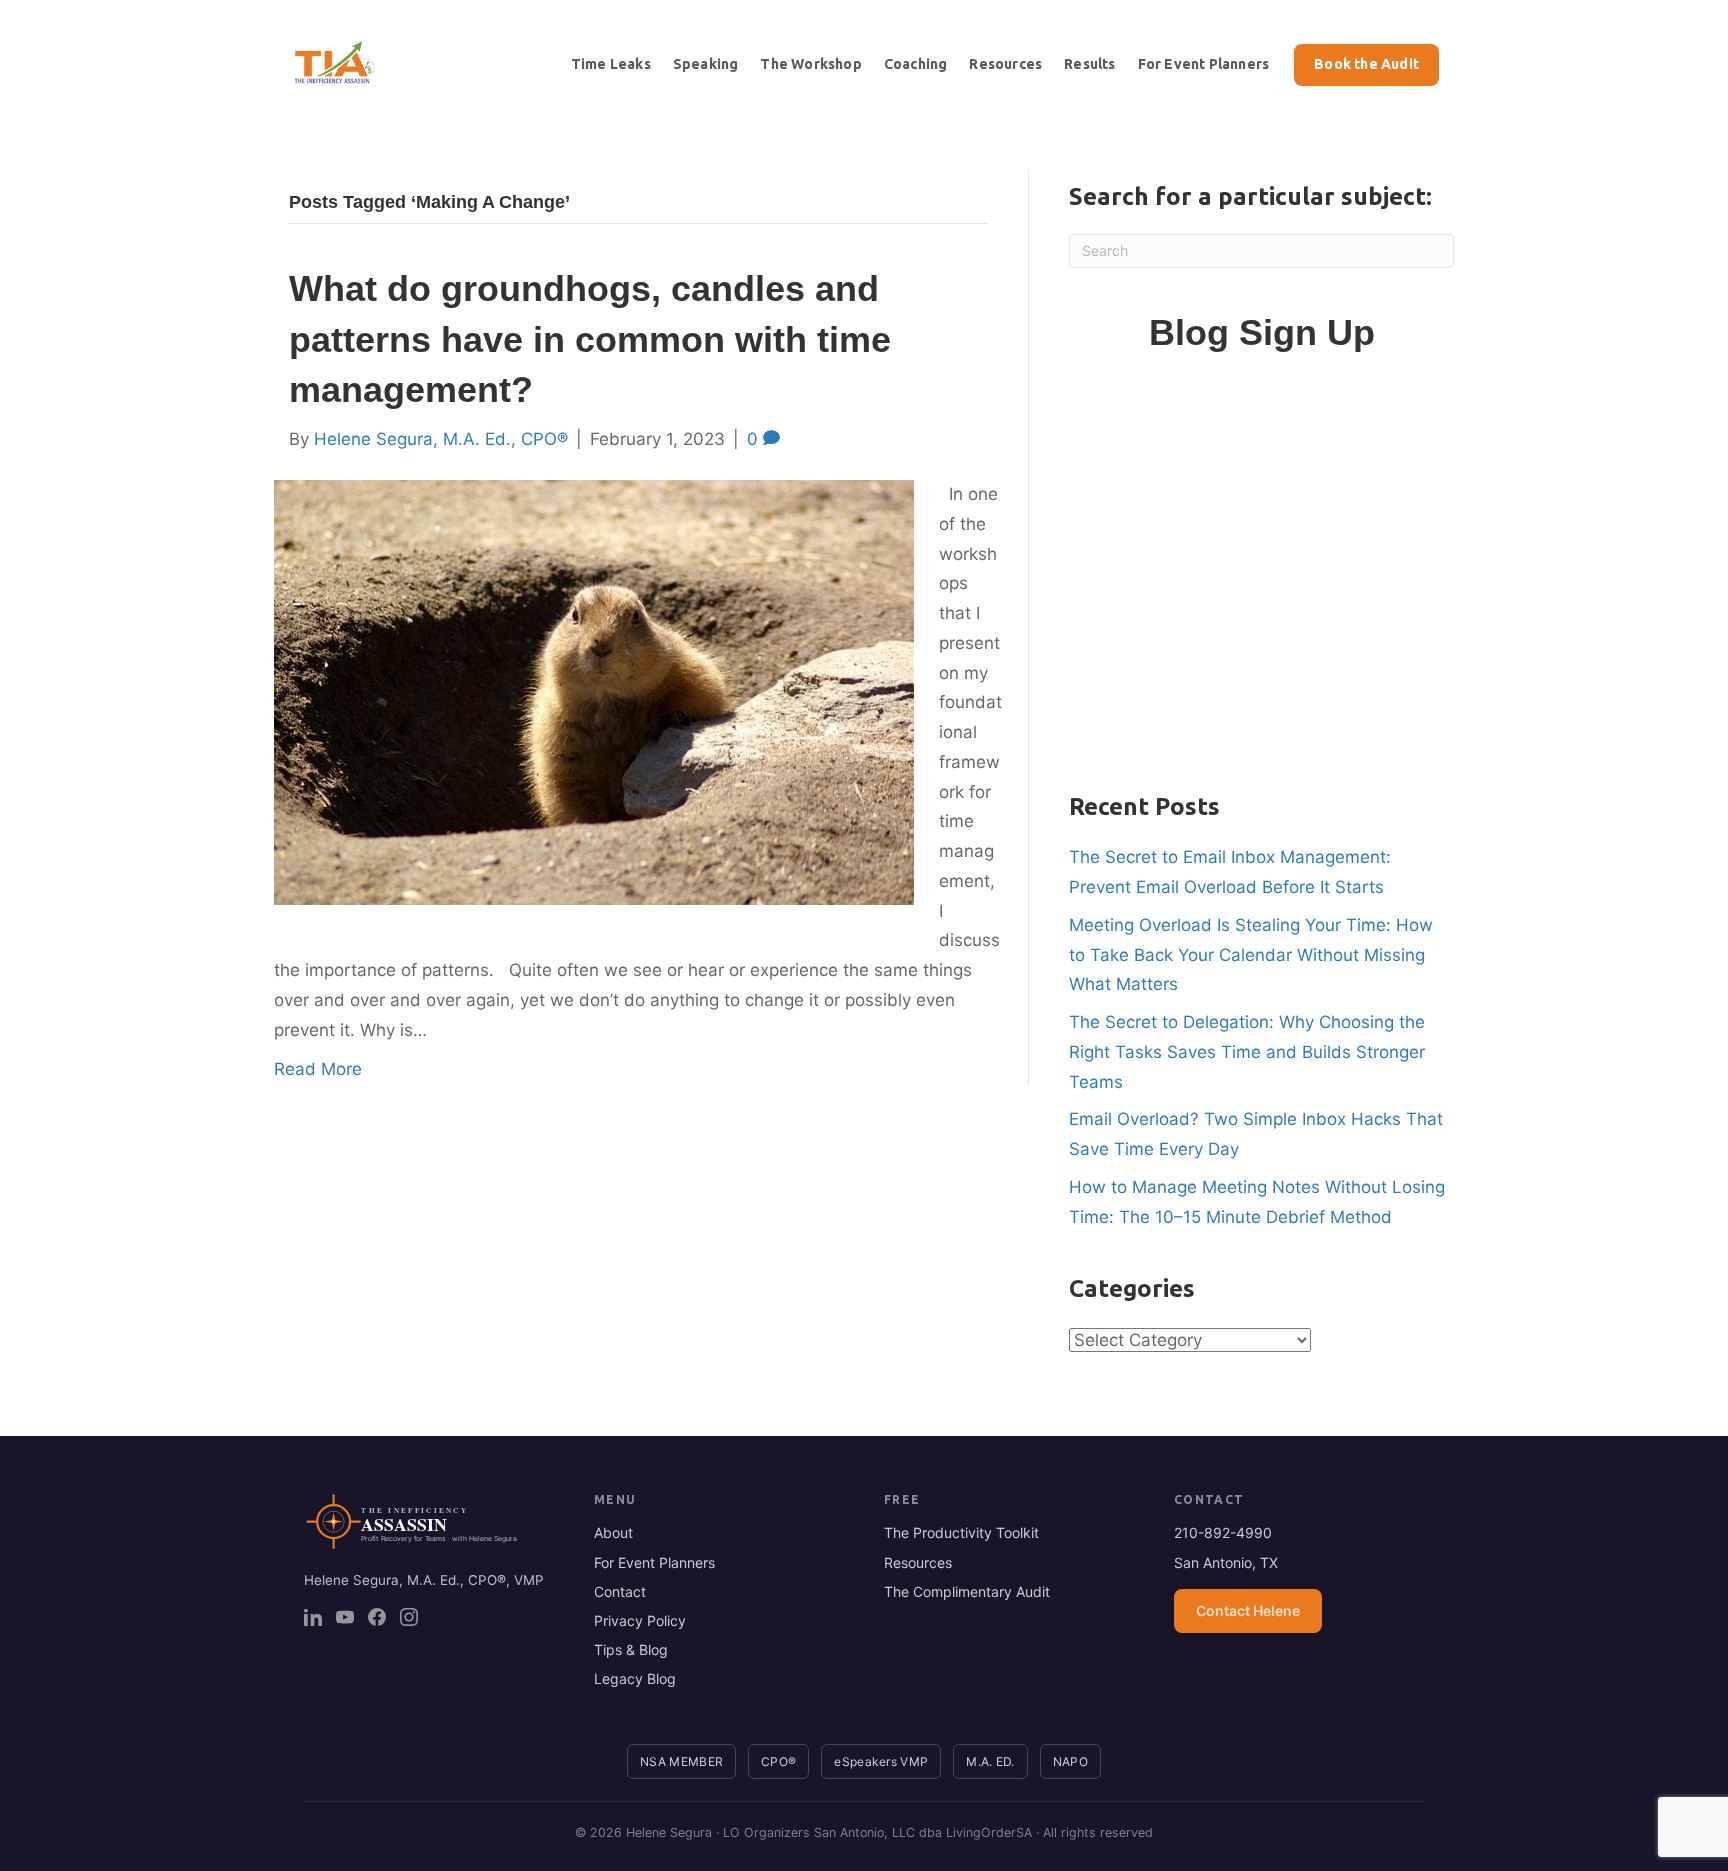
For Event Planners (1204, 64)
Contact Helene (1248, 1610)
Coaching (916, 64)
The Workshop (810, 64)
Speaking (706, 64)
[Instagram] (409, 1617)
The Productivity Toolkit (961, 1532)
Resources (1005, 64)
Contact (620, 1591)
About (613, 1532)
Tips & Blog (631, 1649)
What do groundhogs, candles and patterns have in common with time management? (590, 339)
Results (1089, 64)
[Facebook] (377, 1617)
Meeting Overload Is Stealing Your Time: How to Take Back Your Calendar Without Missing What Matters (1251, 955)
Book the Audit (1366, 64)
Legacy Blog (635, 1678)
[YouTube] (345, 1617)
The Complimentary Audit (967, 1591)
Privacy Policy (640, 1620)
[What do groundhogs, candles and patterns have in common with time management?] (594, 691)
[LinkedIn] (313, 1617)
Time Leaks (611, 64)
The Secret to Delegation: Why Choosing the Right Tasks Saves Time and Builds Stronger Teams (1247, 1052)
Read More (318, 1069)
